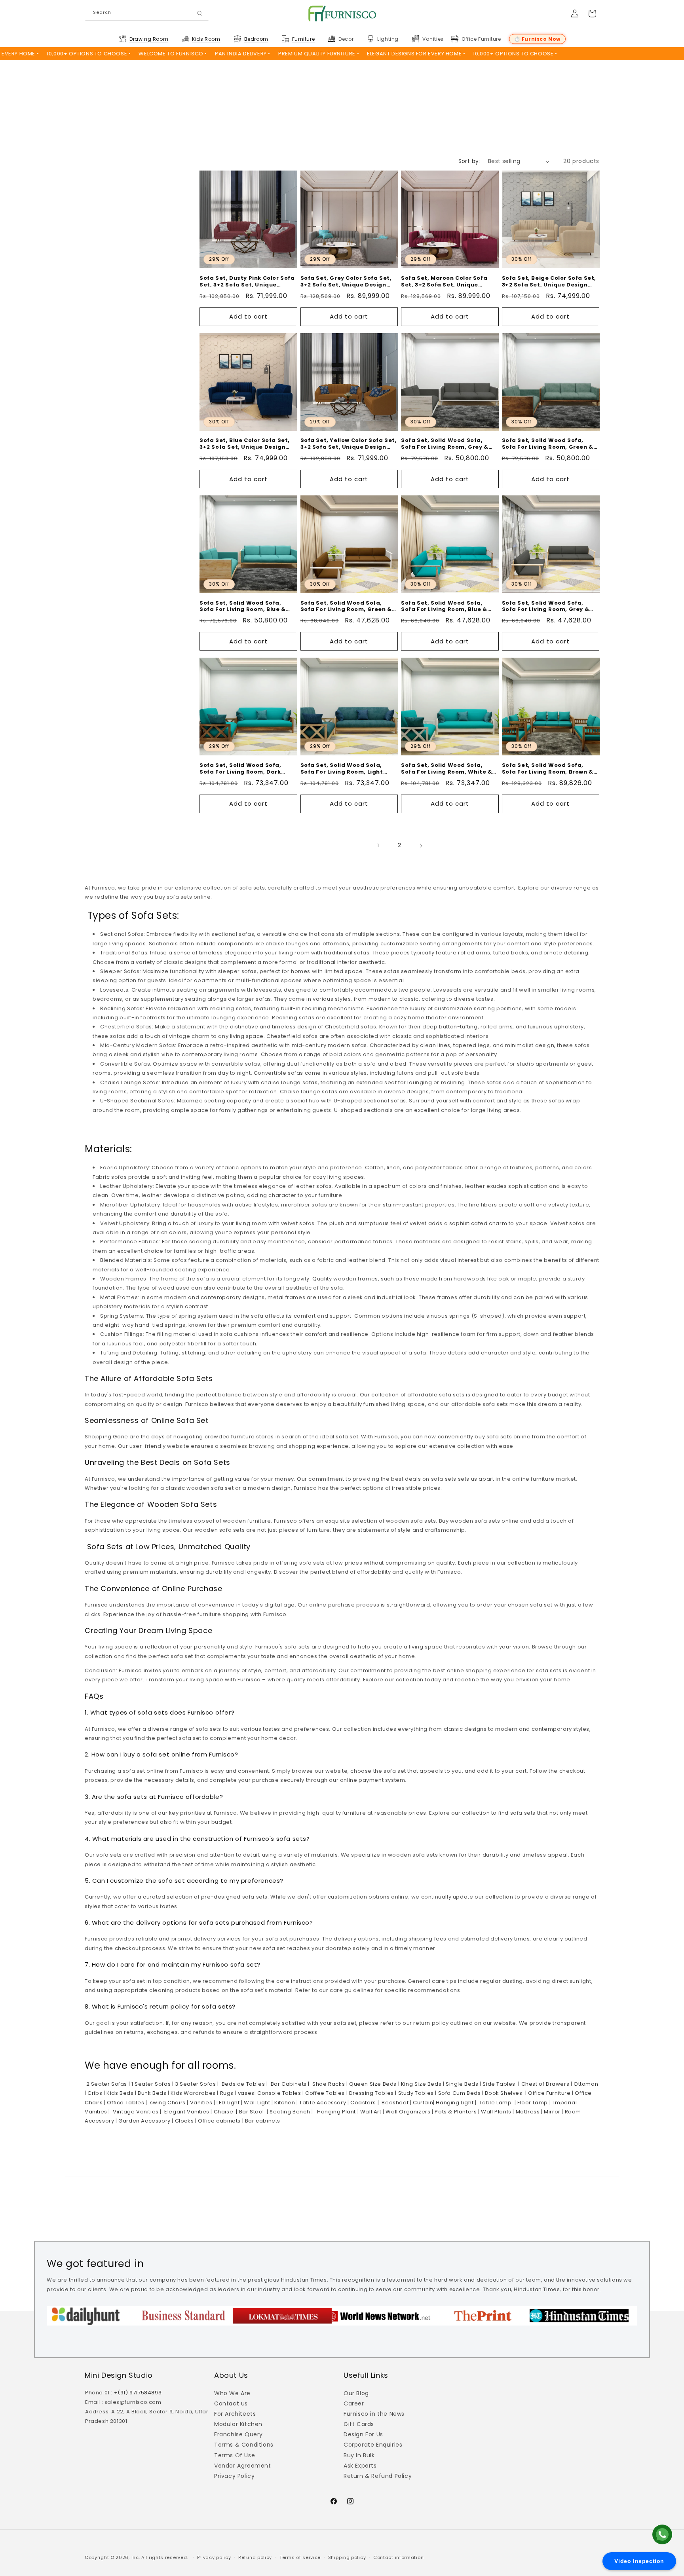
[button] (149, 39)
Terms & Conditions (244, 2445)
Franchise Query (238, 2434)
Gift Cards (359, 2424)
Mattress (527, 2112)
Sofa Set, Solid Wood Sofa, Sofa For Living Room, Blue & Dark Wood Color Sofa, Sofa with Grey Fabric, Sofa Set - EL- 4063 (449, 607)
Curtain (422, 2103)
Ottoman (585, 2084)
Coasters (363, 2103)
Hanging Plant (335, 2112)
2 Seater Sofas (107, 2084)
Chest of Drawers (544, 2084)
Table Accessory (322, 2103)
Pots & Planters (455, 2112)
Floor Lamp (532, 2103)
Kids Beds (119, 2093)
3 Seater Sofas (195, 2084)
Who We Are (232, 2393)
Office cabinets (218, 2121)
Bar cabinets (262, 2121)
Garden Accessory (144, 2121)
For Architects (235, 2414)
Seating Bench (289, 2112)
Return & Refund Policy (378, 2476)
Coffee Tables (324, 2093)
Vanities (200, 2103)
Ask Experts (360, 2466)
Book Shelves (503, 2093)
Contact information (398, 2557)
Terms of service (300, 2557)
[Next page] (421, 846)
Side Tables (498, 2084)
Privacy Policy (234, 2476)
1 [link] (378, 845)
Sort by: (469, 161)
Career (354, 2403)
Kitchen (284, 2103)
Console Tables (278, 2093)
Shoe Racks (328, 2084)
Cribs (94, 2093)
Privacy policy (214, 2557)
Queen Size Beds (372, 2084)
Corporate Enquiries (373, 2445)
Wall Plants (496, 2112)
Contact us (231, 2403)
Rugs (226, 2093)
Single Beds (461, 2084)
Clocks (183, 2121)
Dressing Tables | (372, 2093)
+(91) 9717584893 (138, 2393)
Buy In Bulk (359, 2455)
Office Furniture (548, 2093)
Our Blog (356, 2393)
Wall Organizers (408, 2112)
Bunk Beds (152, 2093)
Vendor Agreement (243, 2466)
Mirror (552, 2112)
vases (245, 2093)
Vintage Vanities (135, 2112)
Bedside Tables (242, 2084)
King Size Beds (420, 2084)
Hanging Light (454, 2103)
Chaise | (225, 2112)
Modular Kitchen (238, 2424)
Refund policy (255, 2557)
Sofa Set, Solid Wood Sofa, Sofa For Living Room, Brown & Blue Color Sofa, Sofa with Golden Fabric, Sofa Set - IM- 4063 (548, 769)
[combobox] (147, 14)
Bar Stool (251, 2112)
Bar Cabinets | (289, 2084)
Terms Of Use (235, 2455)
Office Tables (125, 2103)
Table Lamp (495, 2103)
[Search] (200, 14)
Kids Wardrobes (193, 2093)
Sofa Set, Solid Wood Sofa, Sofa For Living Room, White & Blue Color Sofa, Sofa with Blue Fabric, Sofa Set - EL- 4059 (448, 769)
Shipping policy (347, 2557)
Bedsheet (394, 2103)
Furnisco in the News (374, 2414)
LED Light (228, 2103)
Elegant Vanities (186, 2112)
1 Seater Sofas (150, 2084)
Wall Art (370, 2112)
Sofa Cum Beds (459, 2093)
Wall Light (256, 2103)
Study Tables (415, 2093)
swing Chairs (167, 2103)
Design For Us (363, 2434)
